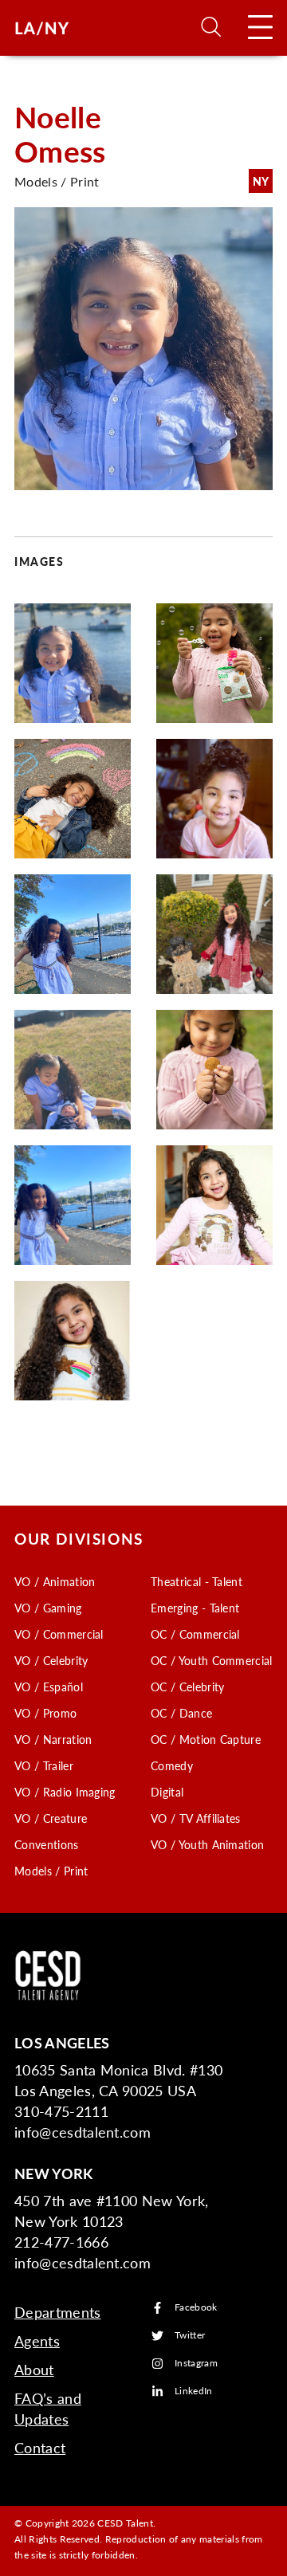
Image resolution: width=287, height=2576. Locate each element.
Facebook (196, 2308)
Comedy (172, 1765)
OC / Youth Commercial (212, 1660)
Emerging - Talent (195, 1608)
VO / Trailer (44, 1765)
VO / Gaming (48, 1608)
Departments (58, 2312)
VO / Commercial (59, 1634)
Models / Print (51, 1871)
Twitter (190, 2336)
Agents (37, 2340)
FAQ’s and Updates (48, 2408)
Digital (167, 1792)
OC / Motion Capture (206, 1739)
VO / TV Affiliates (196, 1818)
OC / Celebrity (187, 1687)
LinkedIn (194, 2391)
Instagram (196, 2364)
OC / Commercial (195, 1634)
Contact (40, 2447)
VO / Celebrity (51, 1660)
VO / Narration (53, 1739)
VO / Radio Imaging (65, 1792)
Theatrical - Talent (197, 1581)
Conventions (47, 1844)
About (34, 2369)
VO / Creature (51, 1818)
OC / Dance (181, 1713)
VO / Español (49, 1687)
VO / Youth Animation (207, 1844)
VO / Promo (45, 1713)
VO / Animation (55, 1581)
